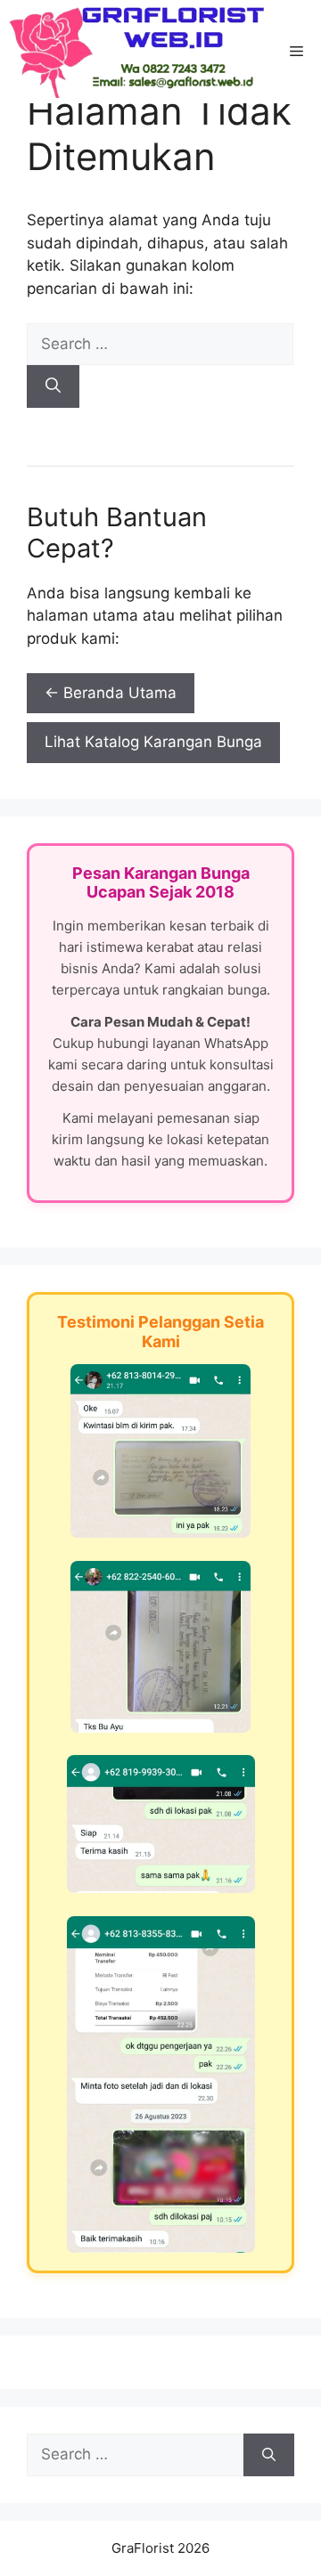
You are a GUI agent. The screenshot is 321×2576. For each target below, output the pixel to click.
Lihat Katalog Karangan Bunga (153, 742)
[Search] (53, 386)
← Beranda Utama (111, 693)
